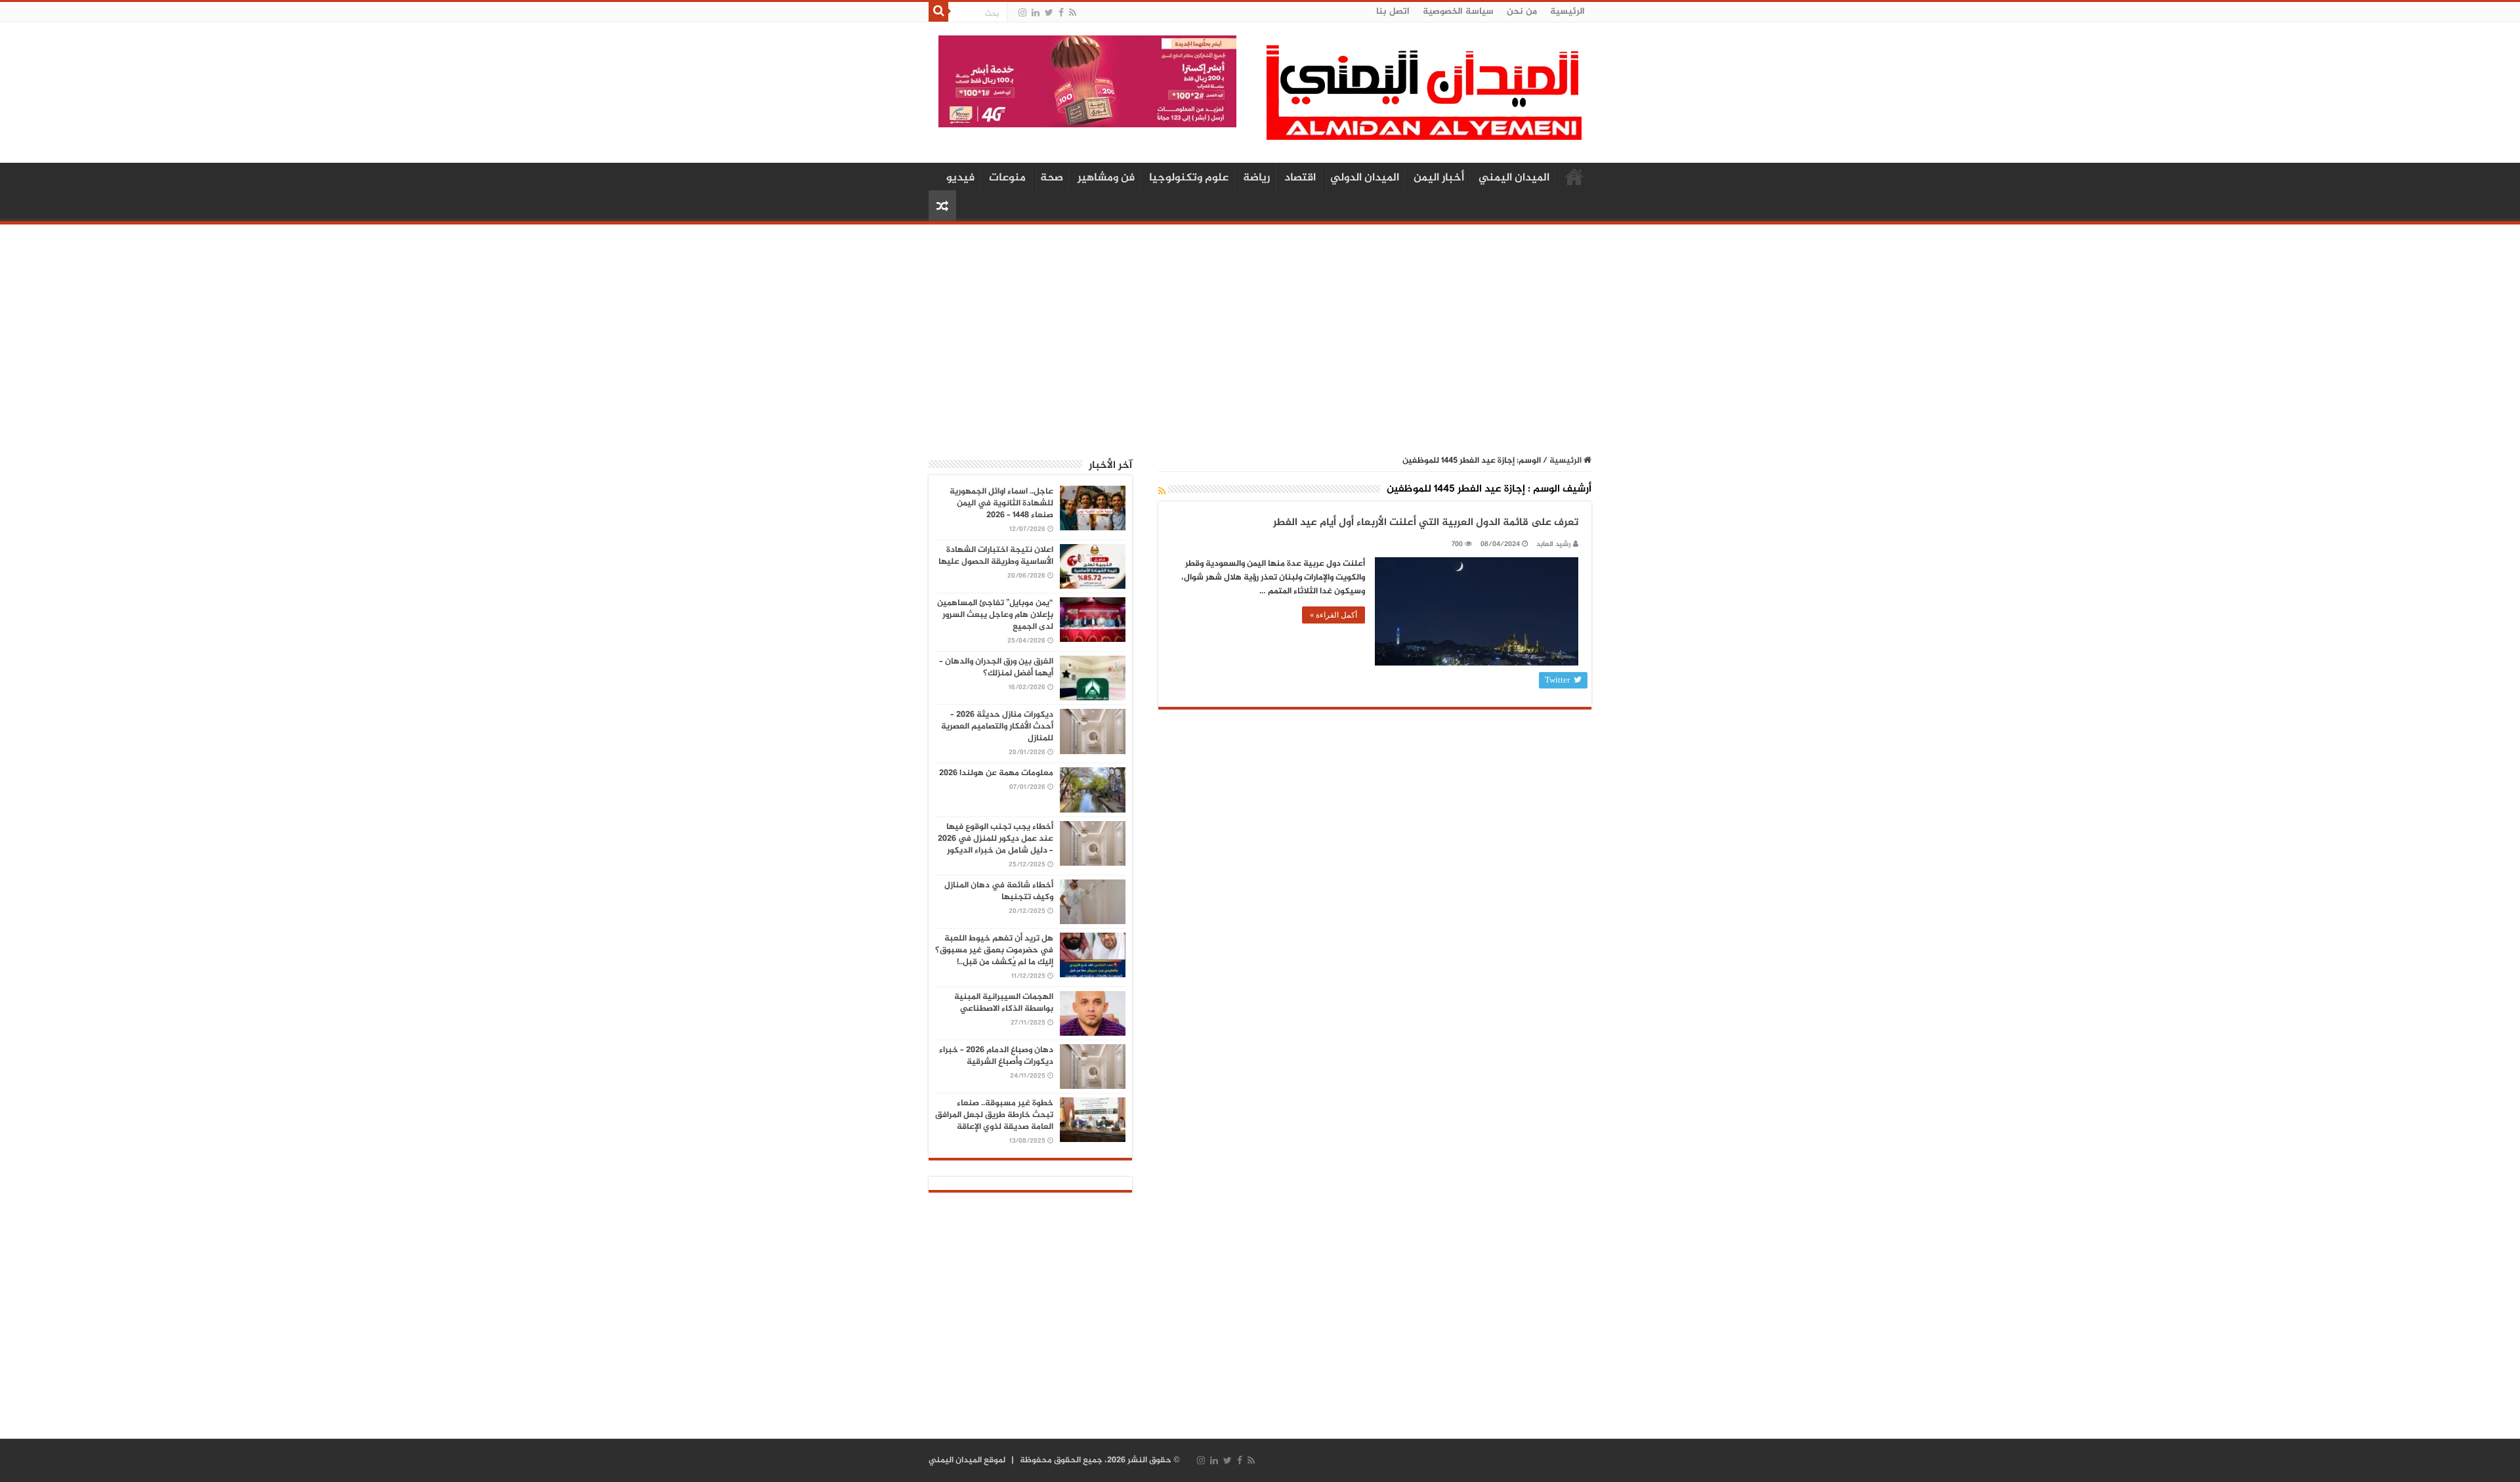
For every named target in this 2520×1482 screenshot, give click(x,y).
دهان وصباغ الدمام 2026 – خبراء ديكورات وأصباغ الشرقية (996, 1056)
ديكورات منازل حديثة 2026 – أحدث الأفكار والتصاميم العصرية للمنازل (997, 727)
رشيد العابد (1554, 544)
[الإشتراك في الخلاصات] (1162, 492)
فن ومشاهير (1106, 178)
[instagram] (1022, 13)
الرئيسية (1567, 11)
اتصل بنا (1393, 11)
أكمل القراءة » (1333, 615)
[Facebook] (1061, 13)
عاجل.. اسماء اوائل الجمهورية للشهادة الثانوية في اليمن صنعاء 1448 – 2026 (1001, 503)
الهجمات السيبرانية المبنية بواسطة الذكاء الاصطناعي (1004, 1003)
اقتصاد (1300, 178)
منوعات (1007, 178)
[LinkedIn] (1036, 13)
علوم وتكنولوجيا (1189, 178)
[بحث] (938, 12)
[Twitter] (1049, 13)
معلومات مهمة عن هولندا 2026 (996, 773)
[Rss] (1073, 13)
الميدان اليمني (1514, 178)
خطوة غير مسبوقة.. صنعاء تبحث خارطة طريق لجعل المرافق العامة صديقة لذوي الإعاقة (994, 1115)
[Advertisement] (1260, 333)
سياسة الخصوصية (1458, 11)
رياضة (1256, 178)
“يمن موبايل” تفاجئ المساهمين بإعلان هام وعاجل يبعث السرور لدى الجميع (995, 615)
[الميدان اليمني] (1424, 98)
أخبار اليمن (1439, 178)
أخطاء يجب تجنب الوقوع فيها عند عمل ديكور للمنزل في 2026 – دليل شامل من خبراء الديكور (996, 839)
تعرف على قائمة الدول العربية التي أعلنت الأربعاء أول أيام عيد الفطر (1426, 523)
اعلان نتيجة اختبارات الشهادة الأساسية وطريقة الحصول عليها (996, 556)
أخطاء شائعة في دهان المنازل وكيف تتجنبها (999, 891)
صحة (1052, 178)
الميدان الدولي (1365, 178)
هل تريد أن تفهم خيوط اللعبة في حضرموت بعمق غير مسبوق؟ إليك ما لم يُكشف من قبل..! (994, 950)
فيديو (960, 178)
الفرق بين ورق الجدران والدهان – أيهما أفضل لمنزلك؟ (996, 667)
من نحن (1522, 11)
